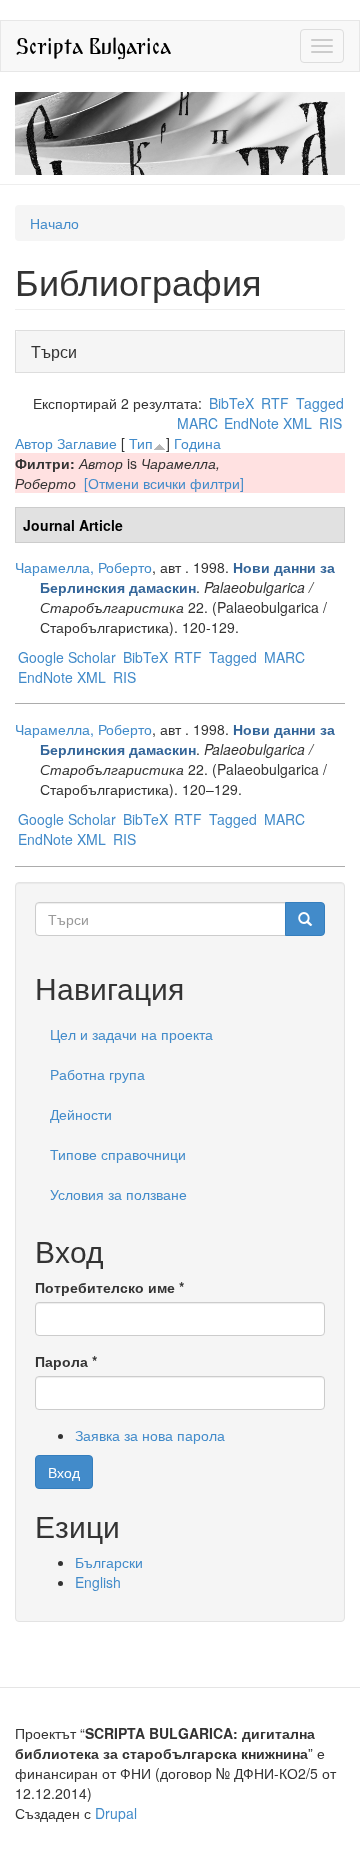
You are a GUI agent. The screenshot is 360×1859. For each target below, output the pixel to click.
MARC (197, 423)
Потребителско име (109, 1287)
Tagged (320, 403)
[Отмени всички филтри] (164, 483)
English (98, 1582)
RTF (275, 403)
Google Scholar (67, 657)
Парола (66, 1361)
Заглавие (87, 443)
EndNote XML (268, 423)
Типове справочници (118, 1154)
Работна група (97, 1074)
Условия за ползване (118, 1194)
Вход (64, 1472)
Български (109, 1562)
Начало (54, 223)
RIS (330, 423)
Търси (59, 351)
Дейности (81, 1114)
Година (197, 443)
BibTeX (231, 403)
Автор (34, 443)
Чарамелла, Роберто (83, 567)
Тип (141, 443)
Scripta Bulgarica (93, 45)
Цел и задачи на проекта (131, 1034)
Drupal (116, 1813)
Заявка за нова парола (150, 1435)
